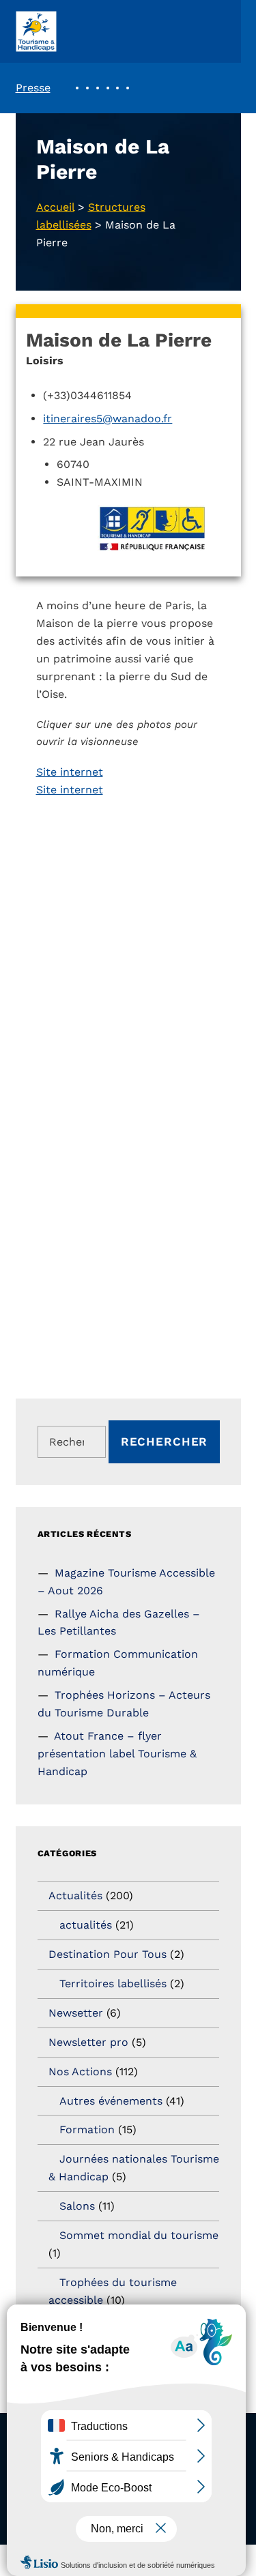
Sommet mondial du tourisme (139, 2235)
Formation (87, 2129)
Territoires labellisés (113, 1984)
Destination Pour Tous (108, 1954)
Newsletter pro (88, 2042)
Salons (77, 2206)
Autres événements (111, 2101)
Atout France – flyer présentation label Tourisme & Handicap (117, 1754)
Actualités (75, 1896)
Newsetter (76, 2013)
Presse (33, 88)
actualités (86, 1925)
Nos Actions (80, 2072)
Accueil (55, 207)
